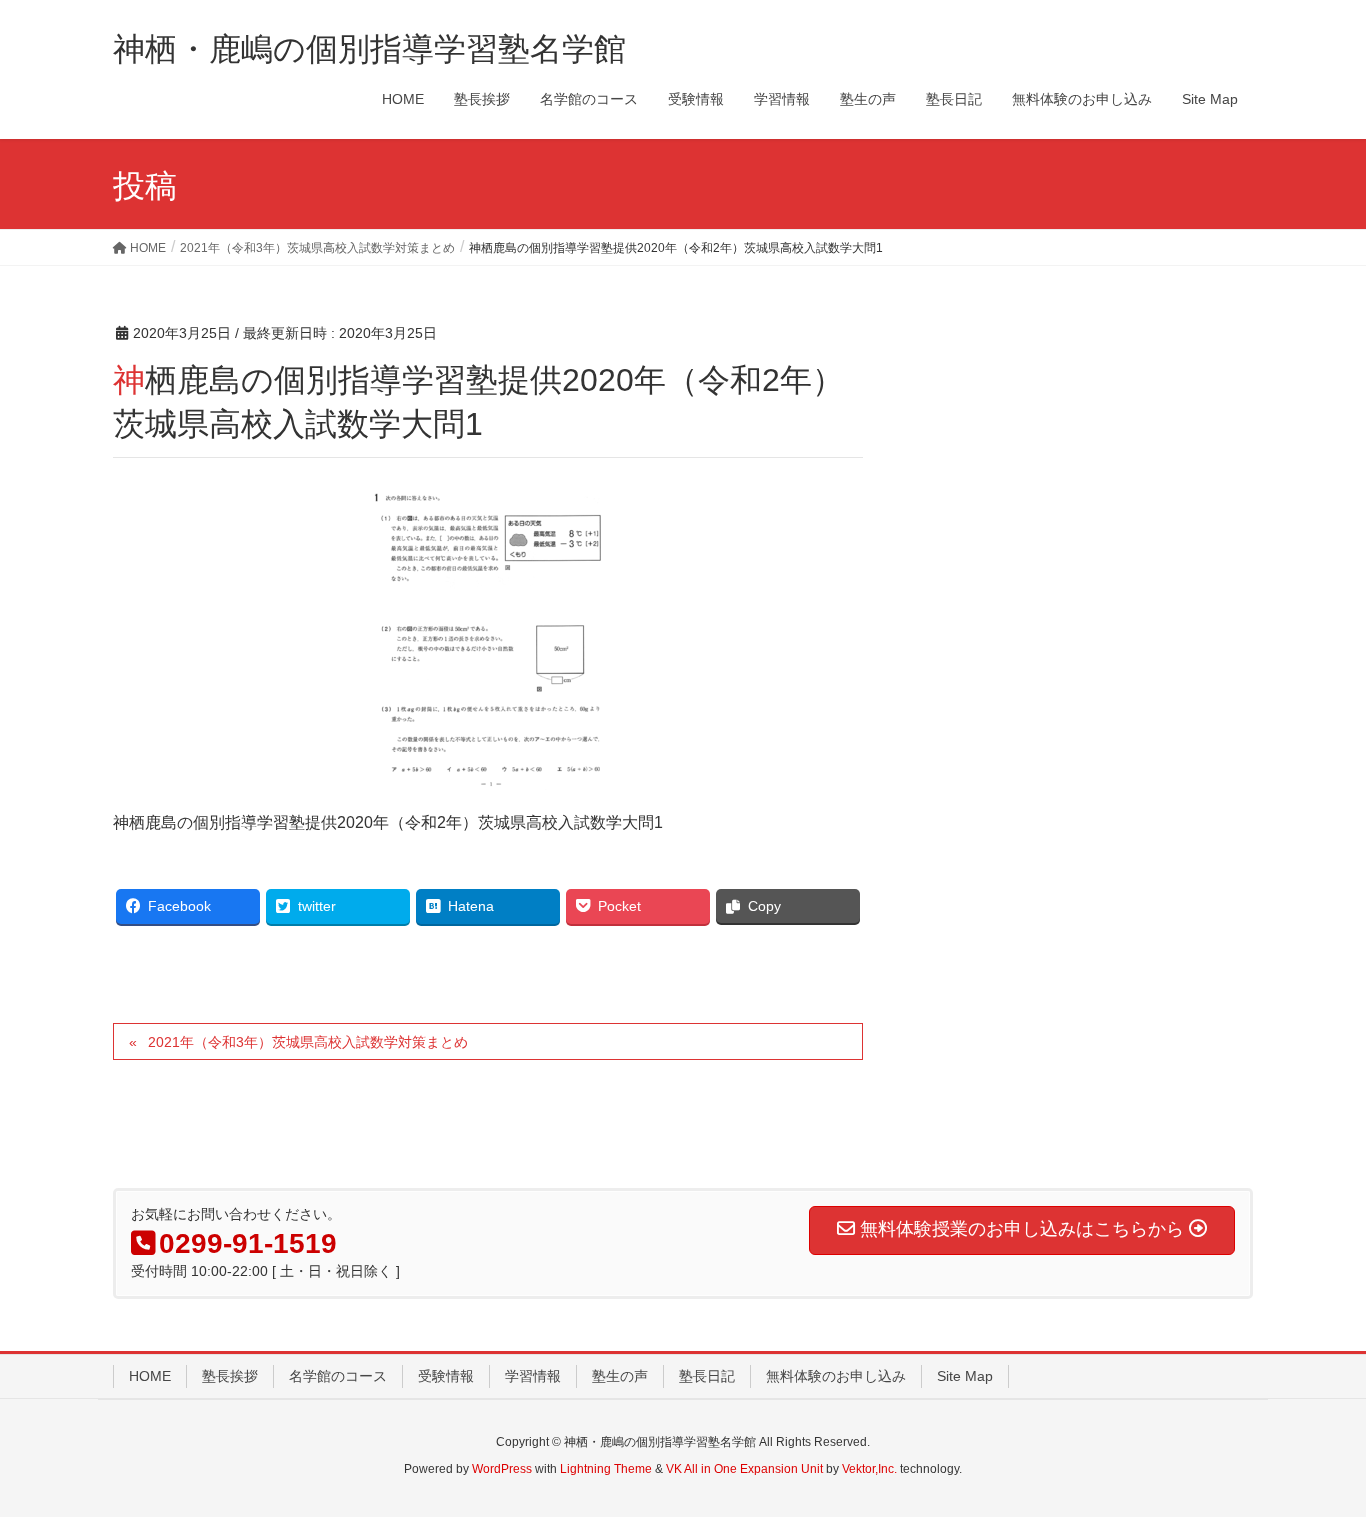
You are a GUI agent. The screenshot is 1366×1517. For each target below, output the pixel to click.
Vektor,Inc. (869, 1469)
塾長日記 (707, 1376)
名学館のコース (338, 1376)
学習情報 (533, 1376)
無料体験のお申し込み (836, 1376)
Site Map (965, 1376)
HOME (150, 1376)
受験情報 (446, 1376)
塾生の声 (620, 1376)
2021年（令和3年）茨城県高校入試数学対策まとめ (308, 1042)
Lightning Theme (606, 1469)
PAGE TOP (1315, 1454)
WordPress (502, 1469)
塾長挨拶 (230, 1376)
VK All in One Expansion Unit (744, 1469)
